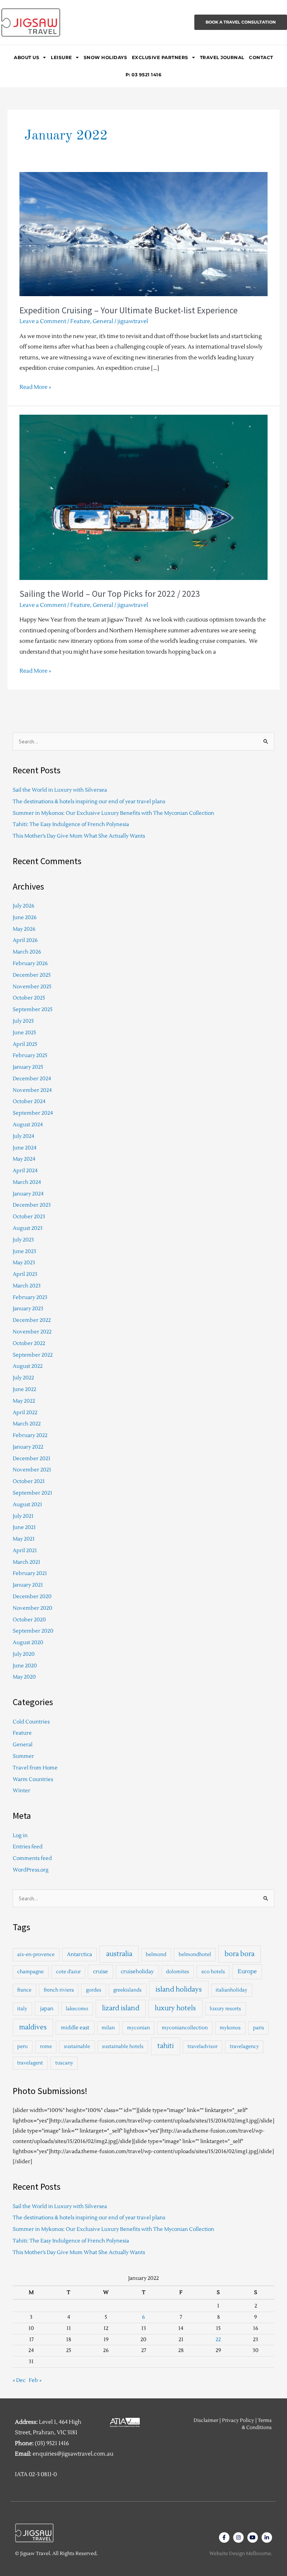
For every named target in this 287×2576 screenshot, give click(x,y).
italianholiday (232, 1990)
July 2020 (24, 1654)
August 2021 (27, 1505)
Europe (247, 1972)
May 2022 (24, 1401)
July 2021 (23, 1516)
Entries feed (28, 1847)
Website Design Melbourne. (241, 2554)
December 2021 (32, 1459)
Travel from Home (35, 1768)
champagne (30, 1972)
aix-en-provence (36, 1955)
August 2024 (28, 1125)
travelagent (30, 2063)
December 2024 (32, 1079)
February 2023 (30, 1297)
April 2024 (25, 1171)
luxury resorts (225, 2009)
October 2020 (29, 1620)
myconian (138, 2028)
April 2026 (25, 940)
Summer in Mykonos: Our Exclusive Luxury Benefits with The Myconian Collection (113, 813)
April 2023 (25, 1274)
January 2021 (28, 1585)
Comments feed (32, 1858)
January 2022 (28, 1447)
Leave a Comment (43, 321)
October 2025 (29, 998)
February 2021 (30, 1573)
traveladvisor (203, 2047)
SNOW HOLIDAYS (106, 57)
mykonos (230, 2028)
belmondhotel (195, 1955)
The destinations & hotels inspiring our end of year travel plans (89, 802)
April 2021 (25, 1550)
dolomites (178, 1972)
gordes (94, 1990)
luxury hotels (175, 2008)
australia (119, 1954)
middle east (75, 2028)
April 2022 (25, 1413)
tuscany (64, 2063)
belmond (156, 1955)
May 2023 (24, 1263)
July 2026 (24, 906)
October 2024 (29, 1101)
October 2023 (29, 1217)
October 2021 (29, 1481)
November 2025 (32, 987)
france (24, 1990)
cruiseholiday (137, 1972)
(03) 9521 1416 (52, 2443)
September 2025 (33, 1009)
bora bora (240, 1954)
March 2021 (27, 1562)
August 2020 (28, 1642)
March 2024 (27, 1182)
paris (259, 2028)
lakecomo (77, 2009)
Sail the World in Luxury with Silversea (60, 790)
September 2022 (33, 1355)
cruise (101, 1972)
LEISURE (61, 57)
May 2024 (24, 1159)
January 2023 (28, 1309)
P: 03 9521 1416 (144, 75)
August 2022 (28, 1366)
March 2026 (27, 952)
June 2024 (25, 1148)
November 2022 (32, 1332)
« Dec (19, 2380)
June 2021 (24, 1527)
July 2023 (23, 1240)
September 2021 (33, 1493)
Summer (23, 1756)
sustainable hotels (123, 2047)
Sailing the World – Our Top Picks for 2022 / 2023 (110, 594)
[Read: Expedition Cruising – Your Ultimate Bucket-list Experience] (143, 234)
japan (47, 2009)
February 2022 (30, 1435)
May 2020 (24, 1677)
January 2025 (28, 1067)
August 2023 (28, 1228)
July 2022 (23, 1378)
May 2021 (24, 1539)
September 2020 (33, 1631)
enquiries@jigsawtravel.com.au (73, 2454)
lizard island (121, 2008)
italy (22, 2009)
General (103, 321)
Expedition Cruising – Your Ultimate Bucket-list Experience (129, 310)
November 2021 (32, 1470)
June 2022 (24, 1389)
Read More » (35, 386)
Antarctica (79, 1954)
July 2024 (24, 1136)
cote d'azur (68, 1972)
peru (22, 2047)
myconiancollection (185, 2028)
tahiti (166, 2046)
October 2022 (29, 1343)
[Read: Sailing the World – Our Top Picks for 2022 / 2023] (143, 497)
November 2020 (33, 1608)
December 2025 (32, 975)
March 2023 (27, 1286)
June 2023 (24, 1251)
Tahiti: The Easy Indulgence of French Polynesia (71, 824)
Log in (20, 1835)
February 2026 (30, 963)
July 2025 (23, 1021)
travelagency (244, 2047)
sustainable (77, 2047)
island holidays (179, 1989)
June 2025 (24, 1033)
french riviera (59, 1990)
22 (218, 2339)
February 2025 (30, 1055)
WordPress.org (31, 1870)
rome (46, 2047)
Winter (21, 1791)
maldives (33, 2027)
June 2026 (25, 917)
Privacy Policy (238, 2420)
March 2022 (27, 1424)
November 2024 (32, 1090)
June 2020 (25, 1666)
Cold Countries (31, 1722)
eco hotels (213, 1972)
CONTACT (261, 57)
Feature (80, 321)
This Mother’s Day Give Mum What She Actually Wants (79, 836)
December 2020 (32, 1596)
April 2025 (25, 1044)
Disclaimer (206, 2420)
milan (108, 2028)
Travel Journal (222, 57)
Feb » (35, 2380)
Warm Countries (33, 1779)
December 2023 (32, 1205)
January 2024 (28, 1194)
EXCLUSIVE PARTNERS (160, 57)
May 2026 (24, 929)
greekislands (127, 1990)
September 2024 (33, 1113)
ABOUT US (27, 57)
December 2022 (32, 1320)
